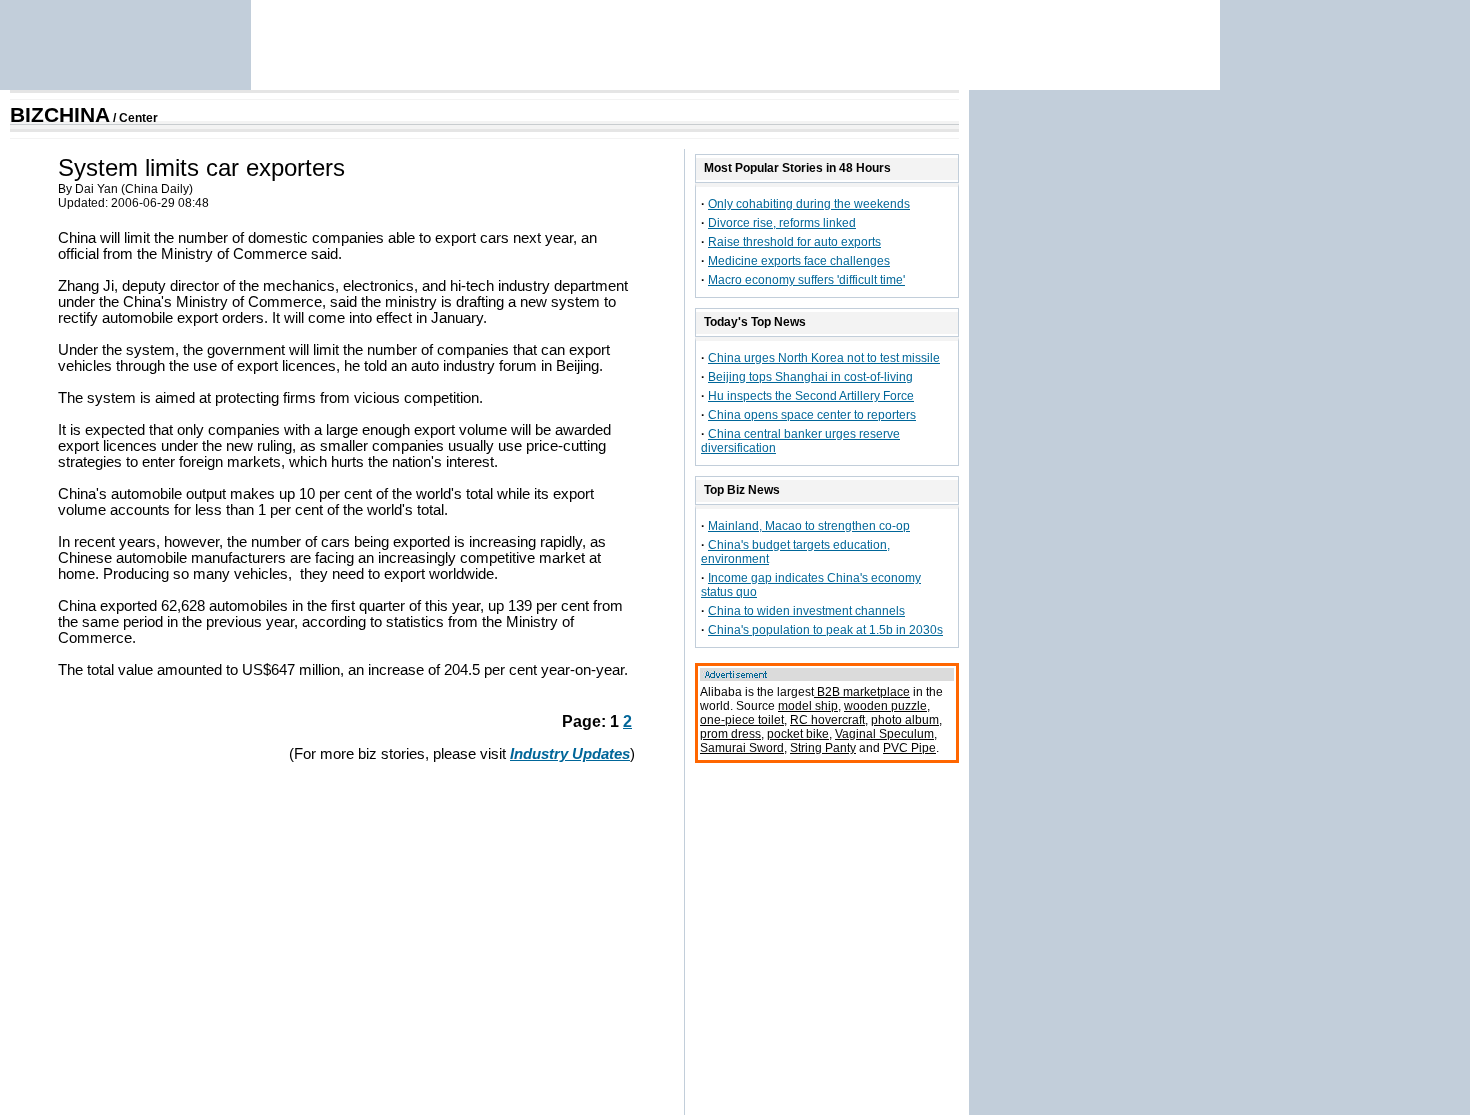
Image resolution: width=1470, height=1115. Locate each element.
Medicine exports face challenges (799, 261)
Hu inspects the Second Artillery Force (811, 396)
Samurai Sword (742, 748)
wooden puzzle (885, 706)
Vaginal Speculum (884, 734)
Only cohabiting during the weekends (809, 204)
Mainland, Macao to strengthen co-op (809, 526)
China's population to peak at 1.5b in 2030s (825, 630)
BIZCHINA (60, 115)
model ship (808, 706)
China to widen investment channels (806, 611)
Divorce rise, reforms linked (782, 223)
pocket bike (798, 734)
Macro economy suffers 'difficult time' (806, 280)
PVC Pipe (909, 748)
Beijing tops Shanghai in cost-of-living (810, 377)
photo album (905, 720)
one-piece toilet (742, 720)
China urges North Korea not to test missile (824, 358)
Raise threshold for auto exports (794, 242)
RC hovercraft (827, 720)
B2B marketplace (862, 692)
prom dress (730, 734)
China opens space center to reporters (812, 415)
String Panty (823, 748)
